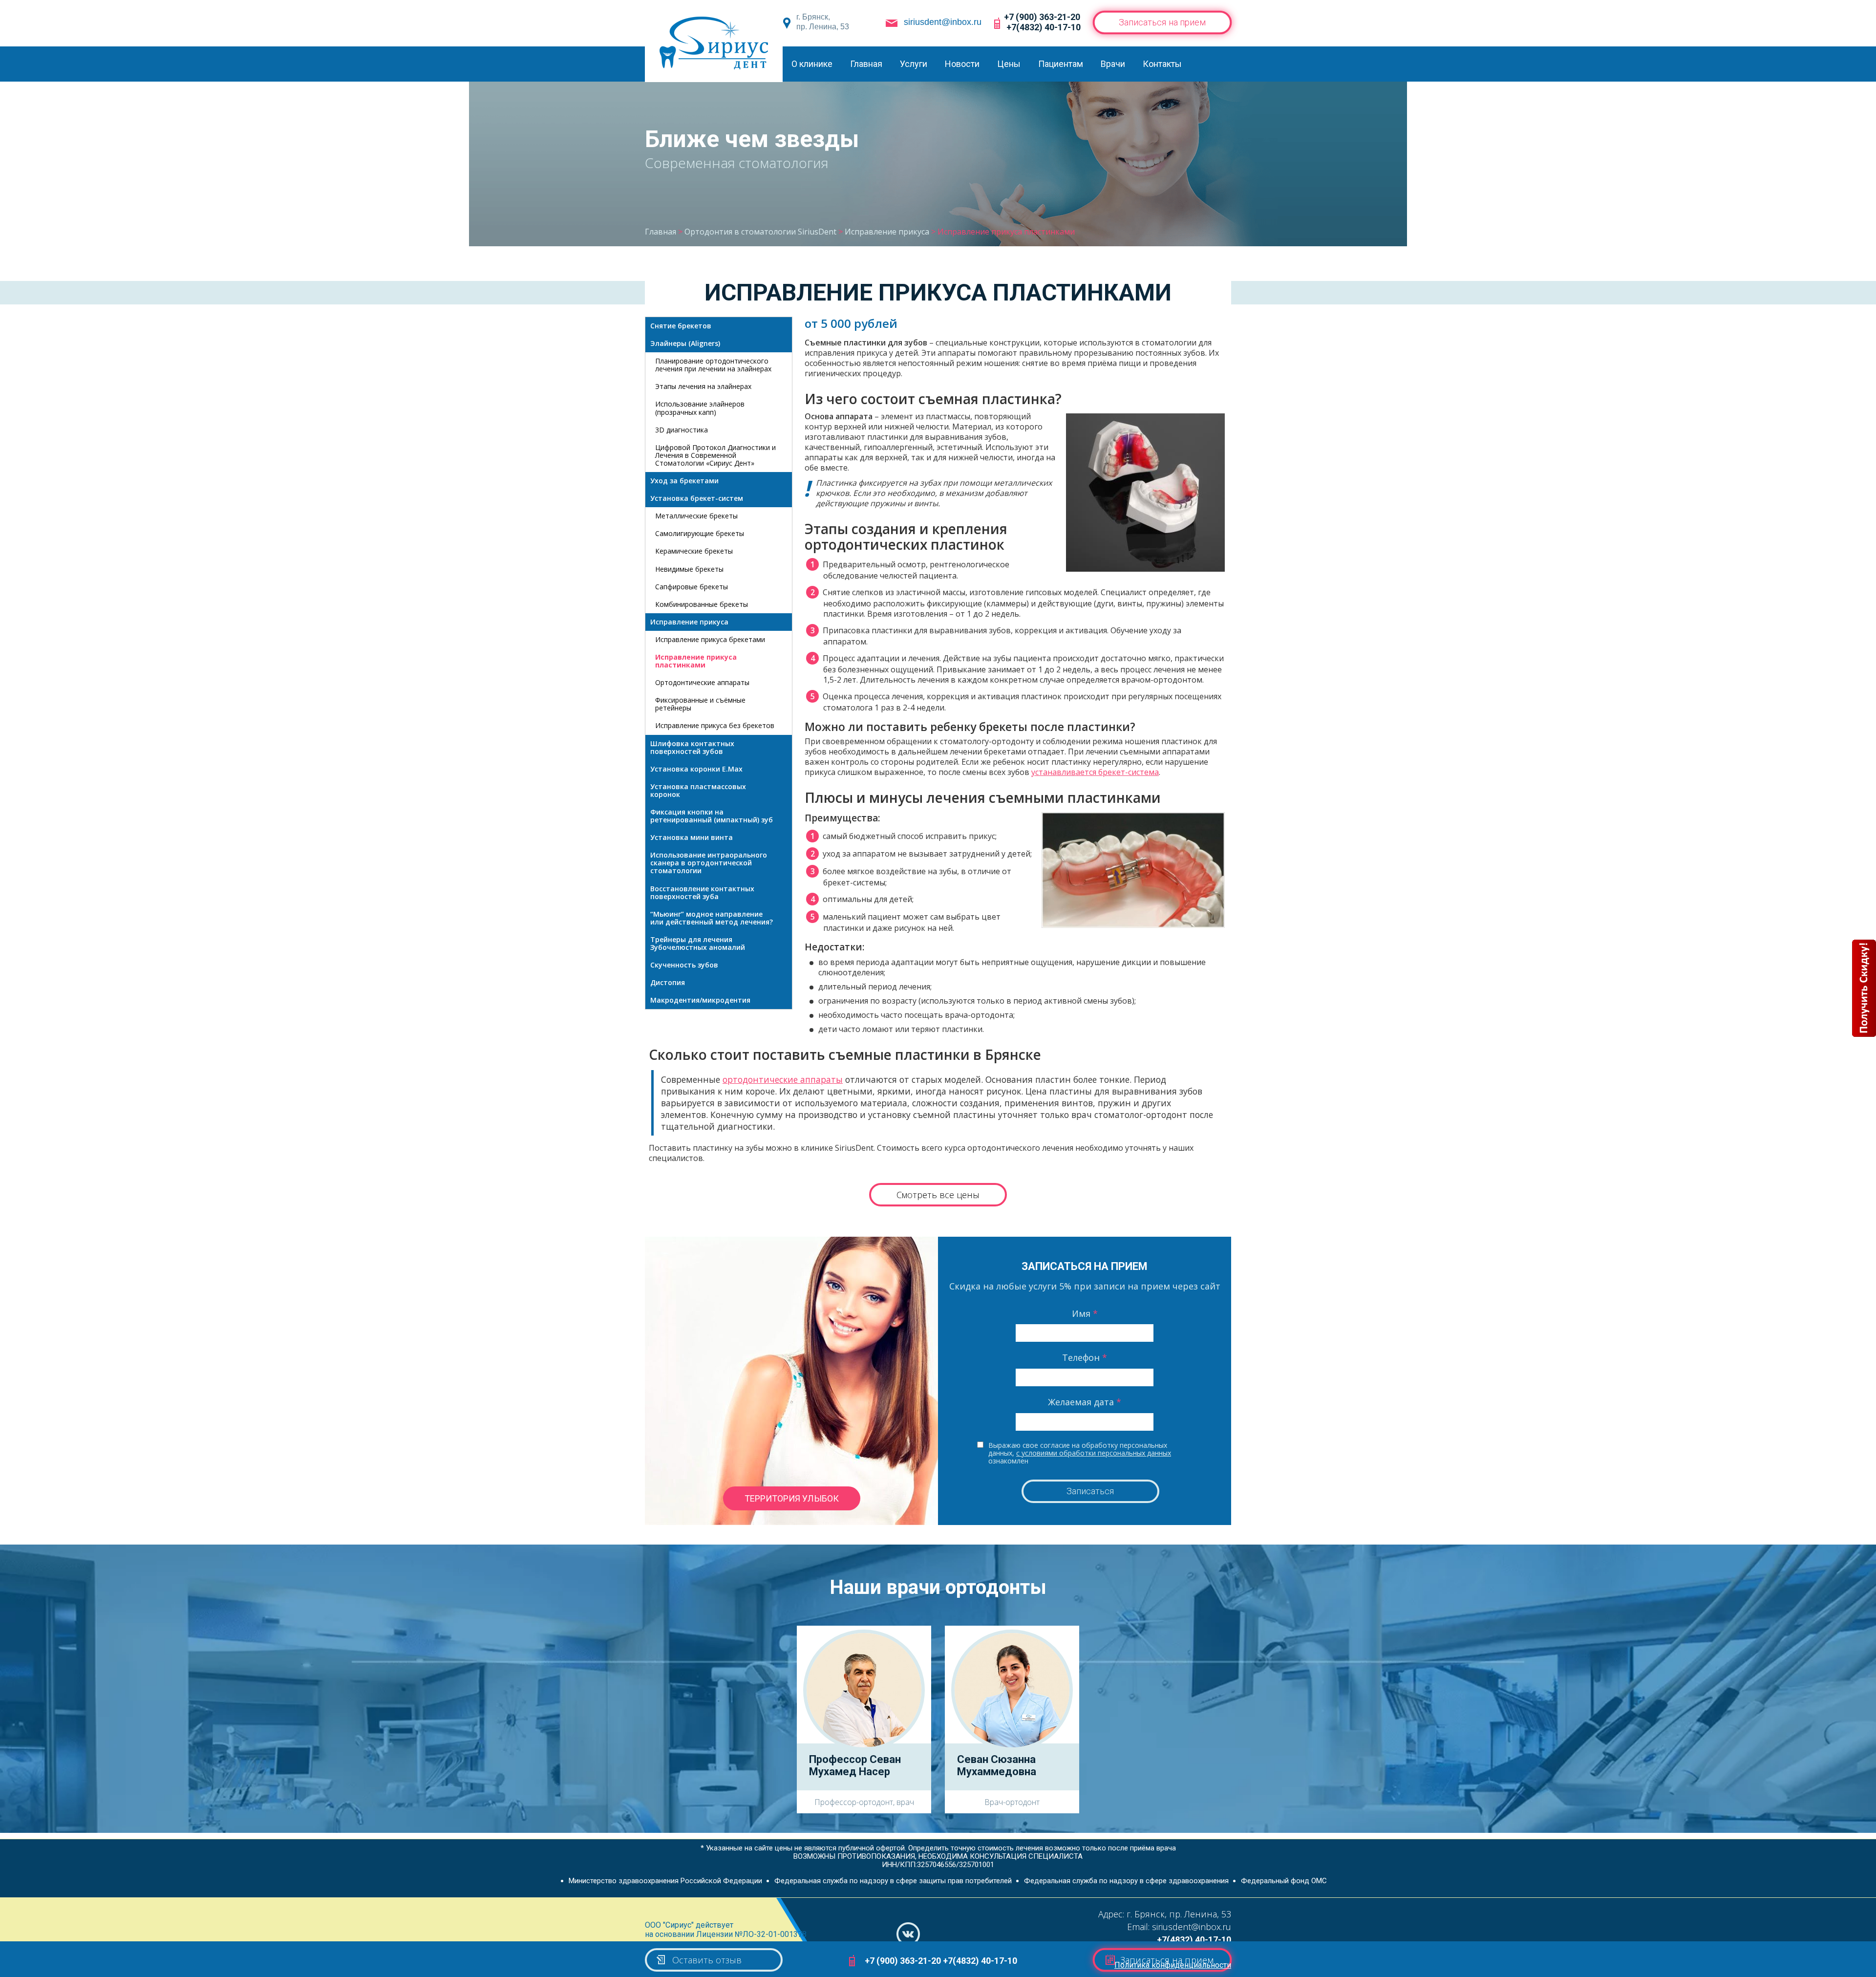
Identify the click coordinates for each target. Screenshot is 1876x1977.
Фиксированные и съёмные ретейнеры (700, 704)
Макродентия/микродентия (700, 1000)
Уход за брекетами (684, 481)
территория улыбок (792, 1498)
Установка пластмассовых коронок (698, 790)
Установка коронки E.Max (696, 769)
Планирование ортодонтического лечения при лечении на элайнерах (713, 365)
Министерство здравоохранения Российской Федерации (665, 1881)
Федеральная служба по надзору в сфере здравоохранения (1126, 1881)
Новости (962, 64)
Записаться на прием (1162, 22)
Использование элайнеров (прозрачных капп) (700, 408)
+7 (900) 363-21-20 (1042, 17)
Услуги (914, 64)
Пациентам (1061, 64)
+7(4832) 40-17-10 (1044, 27)
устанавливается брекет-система (1095, 772)
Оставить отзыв (707, 1960)
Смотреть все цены (938, 1195)
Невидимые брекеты (689, 569)
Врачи (1113, 64)
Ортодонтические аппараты (702, 682)
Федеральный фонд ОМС (1284, 1881)
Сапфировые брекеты (692, 587)
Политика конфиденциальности (1173, 1965)
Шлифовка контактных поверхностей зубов (692, 747)
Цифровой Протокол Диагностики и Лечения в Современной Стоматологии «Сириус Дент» (715, 455)
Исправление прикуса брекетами (710, 639)
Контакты (1162, 64)
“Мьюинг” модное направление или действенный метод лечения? (712, 918)
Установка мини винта (692, 837)
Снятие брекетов (681, 326)
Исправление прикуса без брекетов (715, 725)
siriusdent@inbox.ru (943, 22)
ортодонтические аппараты (783, 1079)
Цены (1009, 64)
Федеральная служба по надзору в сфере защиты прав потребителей (893, 1881)
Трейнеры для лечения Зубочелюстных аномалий (698, 943)
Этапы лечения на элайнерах (703, 386)
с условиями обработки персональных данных (1094, 1453)
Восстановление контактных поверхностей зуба (702, 892)
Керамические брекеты (694, 551)
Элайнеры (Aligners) (685, 343)
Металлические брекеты (696, 516)
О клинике (812, 64)
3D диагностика (682, 430)
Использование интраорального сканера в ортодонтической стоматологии (709, 863)
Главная (866, 64)
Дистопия (668, 982)
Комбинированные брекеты (702, 604)
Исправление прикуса (689, 622)
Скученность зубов (684, 965)
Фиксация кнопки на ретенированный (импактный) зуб (712, 816)
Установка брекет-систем (697, 498)
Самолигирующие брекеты (700, 533)
